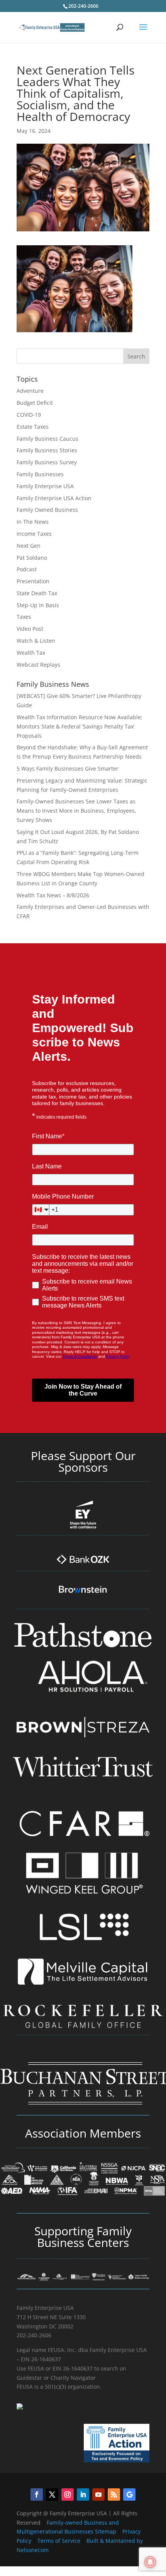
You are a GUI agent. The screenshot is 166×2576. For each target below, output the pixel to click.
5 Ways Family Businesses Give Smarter (68, 768)
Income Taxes (34, 534)
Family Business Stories (47, 450)
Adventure (30, 391)
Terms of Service (59, 2541)
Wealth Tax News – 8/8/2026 (53, 895)
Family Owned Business (47, 510)
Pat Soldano (32, 558)
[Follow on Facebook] (37, 2494)
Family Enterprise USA (45, 486)
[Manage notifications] (150, 2562)
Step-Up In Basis (38, 605)
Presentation (33, 581)
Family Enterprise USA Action (54, 498)
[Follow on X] (52, 2494)
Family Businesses (40, 474)
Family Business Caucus (47, 439)
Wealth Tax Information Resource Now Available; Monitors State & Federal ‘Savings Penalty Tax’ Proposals (80, 726)
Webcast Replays (38, 665)
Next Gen (29, 546)
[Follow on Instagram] (68, 2494)
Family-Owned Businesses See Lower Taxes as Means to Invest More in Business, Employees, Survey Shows (76, 811)
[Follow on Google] (129, 2494)
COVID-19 (29, 415)
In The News (33, 522)
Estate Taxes (33, 427)
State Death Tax (37, 593)
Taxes (24, 617)
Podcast (27, 569)
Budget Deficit (35, 403)
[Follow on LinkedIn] (83, 2494)
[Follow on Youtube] (98, 2494)
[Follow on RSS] (114, 2494)
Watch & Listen (36, 641)
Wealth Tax (31, 653)
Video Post (30, 629)
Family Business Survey (47, 462)
